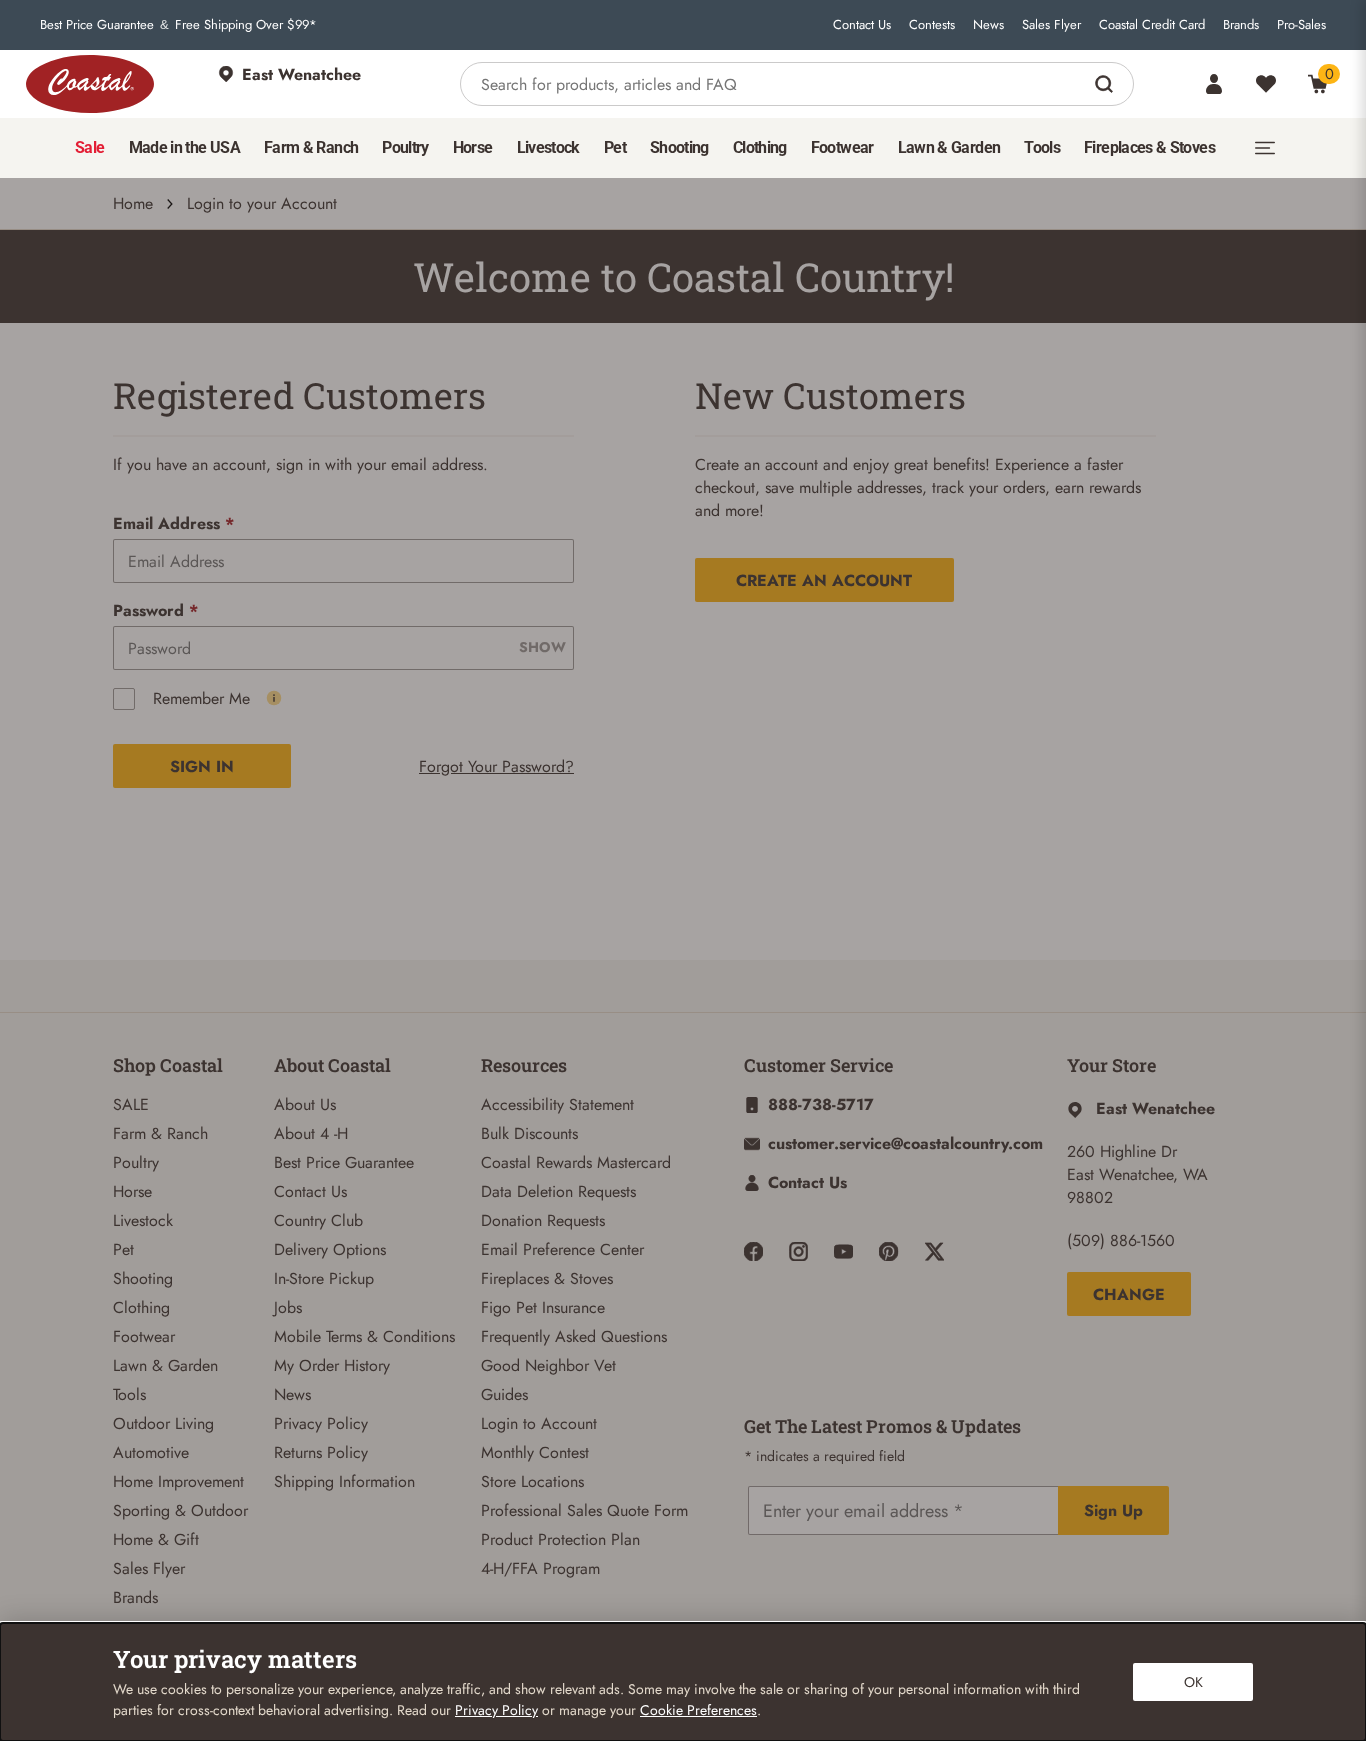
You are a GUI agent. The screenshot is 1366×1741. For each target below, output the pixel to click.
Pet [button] (615, 147)
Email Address (173, 523)
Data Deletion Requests (558, 1191)
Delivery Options (330, 1249)
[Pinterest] (888, 1251)
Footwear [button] (842, 147)
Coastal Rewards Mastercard (576, 1162)
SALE (131, 1104)
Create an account (824, 580)
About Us (305, 1104)
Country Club (318, 1220)
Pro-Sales (1301, 25)
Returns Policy (321, 1452)
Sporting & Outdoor (180, 1510)
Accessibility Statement (557, 1104)
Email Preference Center (562, 1249)
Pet (123, 1249)
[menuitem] (89, 148)
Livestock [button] (548, 147)
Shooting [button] (679, 147)
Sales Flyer (1051, 25)
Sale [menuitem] (89, 147)
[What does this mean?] (274, 698)
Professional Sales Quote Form (584, 1510)
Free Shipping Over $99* (246, 25)
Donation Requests (543, 1220)
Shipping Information (344, 1481)
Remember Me (201, 698)
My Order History (332, 1365)
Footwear (144, 1336)
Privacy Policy (321, 1423)
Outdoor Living (163, 1423)
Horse (132, 1191)
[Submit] (1106, 84)
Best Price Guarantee (97, 25)
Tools (129, 1394)
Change (1129, 1294)
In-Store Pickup (324, 1278)
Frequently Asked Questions (574, 1336)
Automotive (151, 1452)
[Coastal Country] (90, 84)
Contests (932, 25)
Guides (504, 1394)
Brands (1241, 25)
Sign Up (1113, 1510)
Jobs (288, 1307)
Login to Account (539, 1423)
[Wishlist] (1266, 84)
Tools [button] (1042, 147)
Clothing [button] (760, 147)
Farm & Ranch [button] (311, 147)
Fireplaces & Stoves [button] (1149, 147)
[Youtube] (843, 1251)
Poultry (136, 1162)
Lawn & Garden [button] (949, 147)
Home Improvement (178, 1481)
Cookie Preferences (698, 1710)
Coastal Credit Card (1152, 25)
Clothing (141, 1307)
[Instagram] (798, 1251)
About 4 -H (311, 1133)
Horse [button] (473, 147)
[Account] (1214, 84)
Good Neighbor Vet (548, 1365)
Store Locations (532, 1481)
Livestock (143, 1220)
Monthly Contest (535, 1452)
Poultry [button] (405, 147)
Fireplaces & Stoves (547, 1278)
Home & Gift (156, 1539)
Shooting (143, 1278)
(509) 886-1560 (1121, 1240)
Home (133, 203)
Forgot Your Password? (496, 766)
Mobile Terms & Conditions (364, 1336)
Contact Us (862, 25)
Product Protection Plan (560, 1539)
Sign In (202, 766)
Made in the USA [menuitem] (184, 147)
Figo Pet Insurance (543, 1307)
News (988, 25)
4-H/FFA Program (540, 1568)
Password (155, 610)
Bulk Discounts (529, 1133)
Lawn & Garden (165, 1365)
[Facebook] (753, 1251)
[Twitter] (934, 1251)
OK (1193, 1682)
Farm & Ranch (160, 1133)
